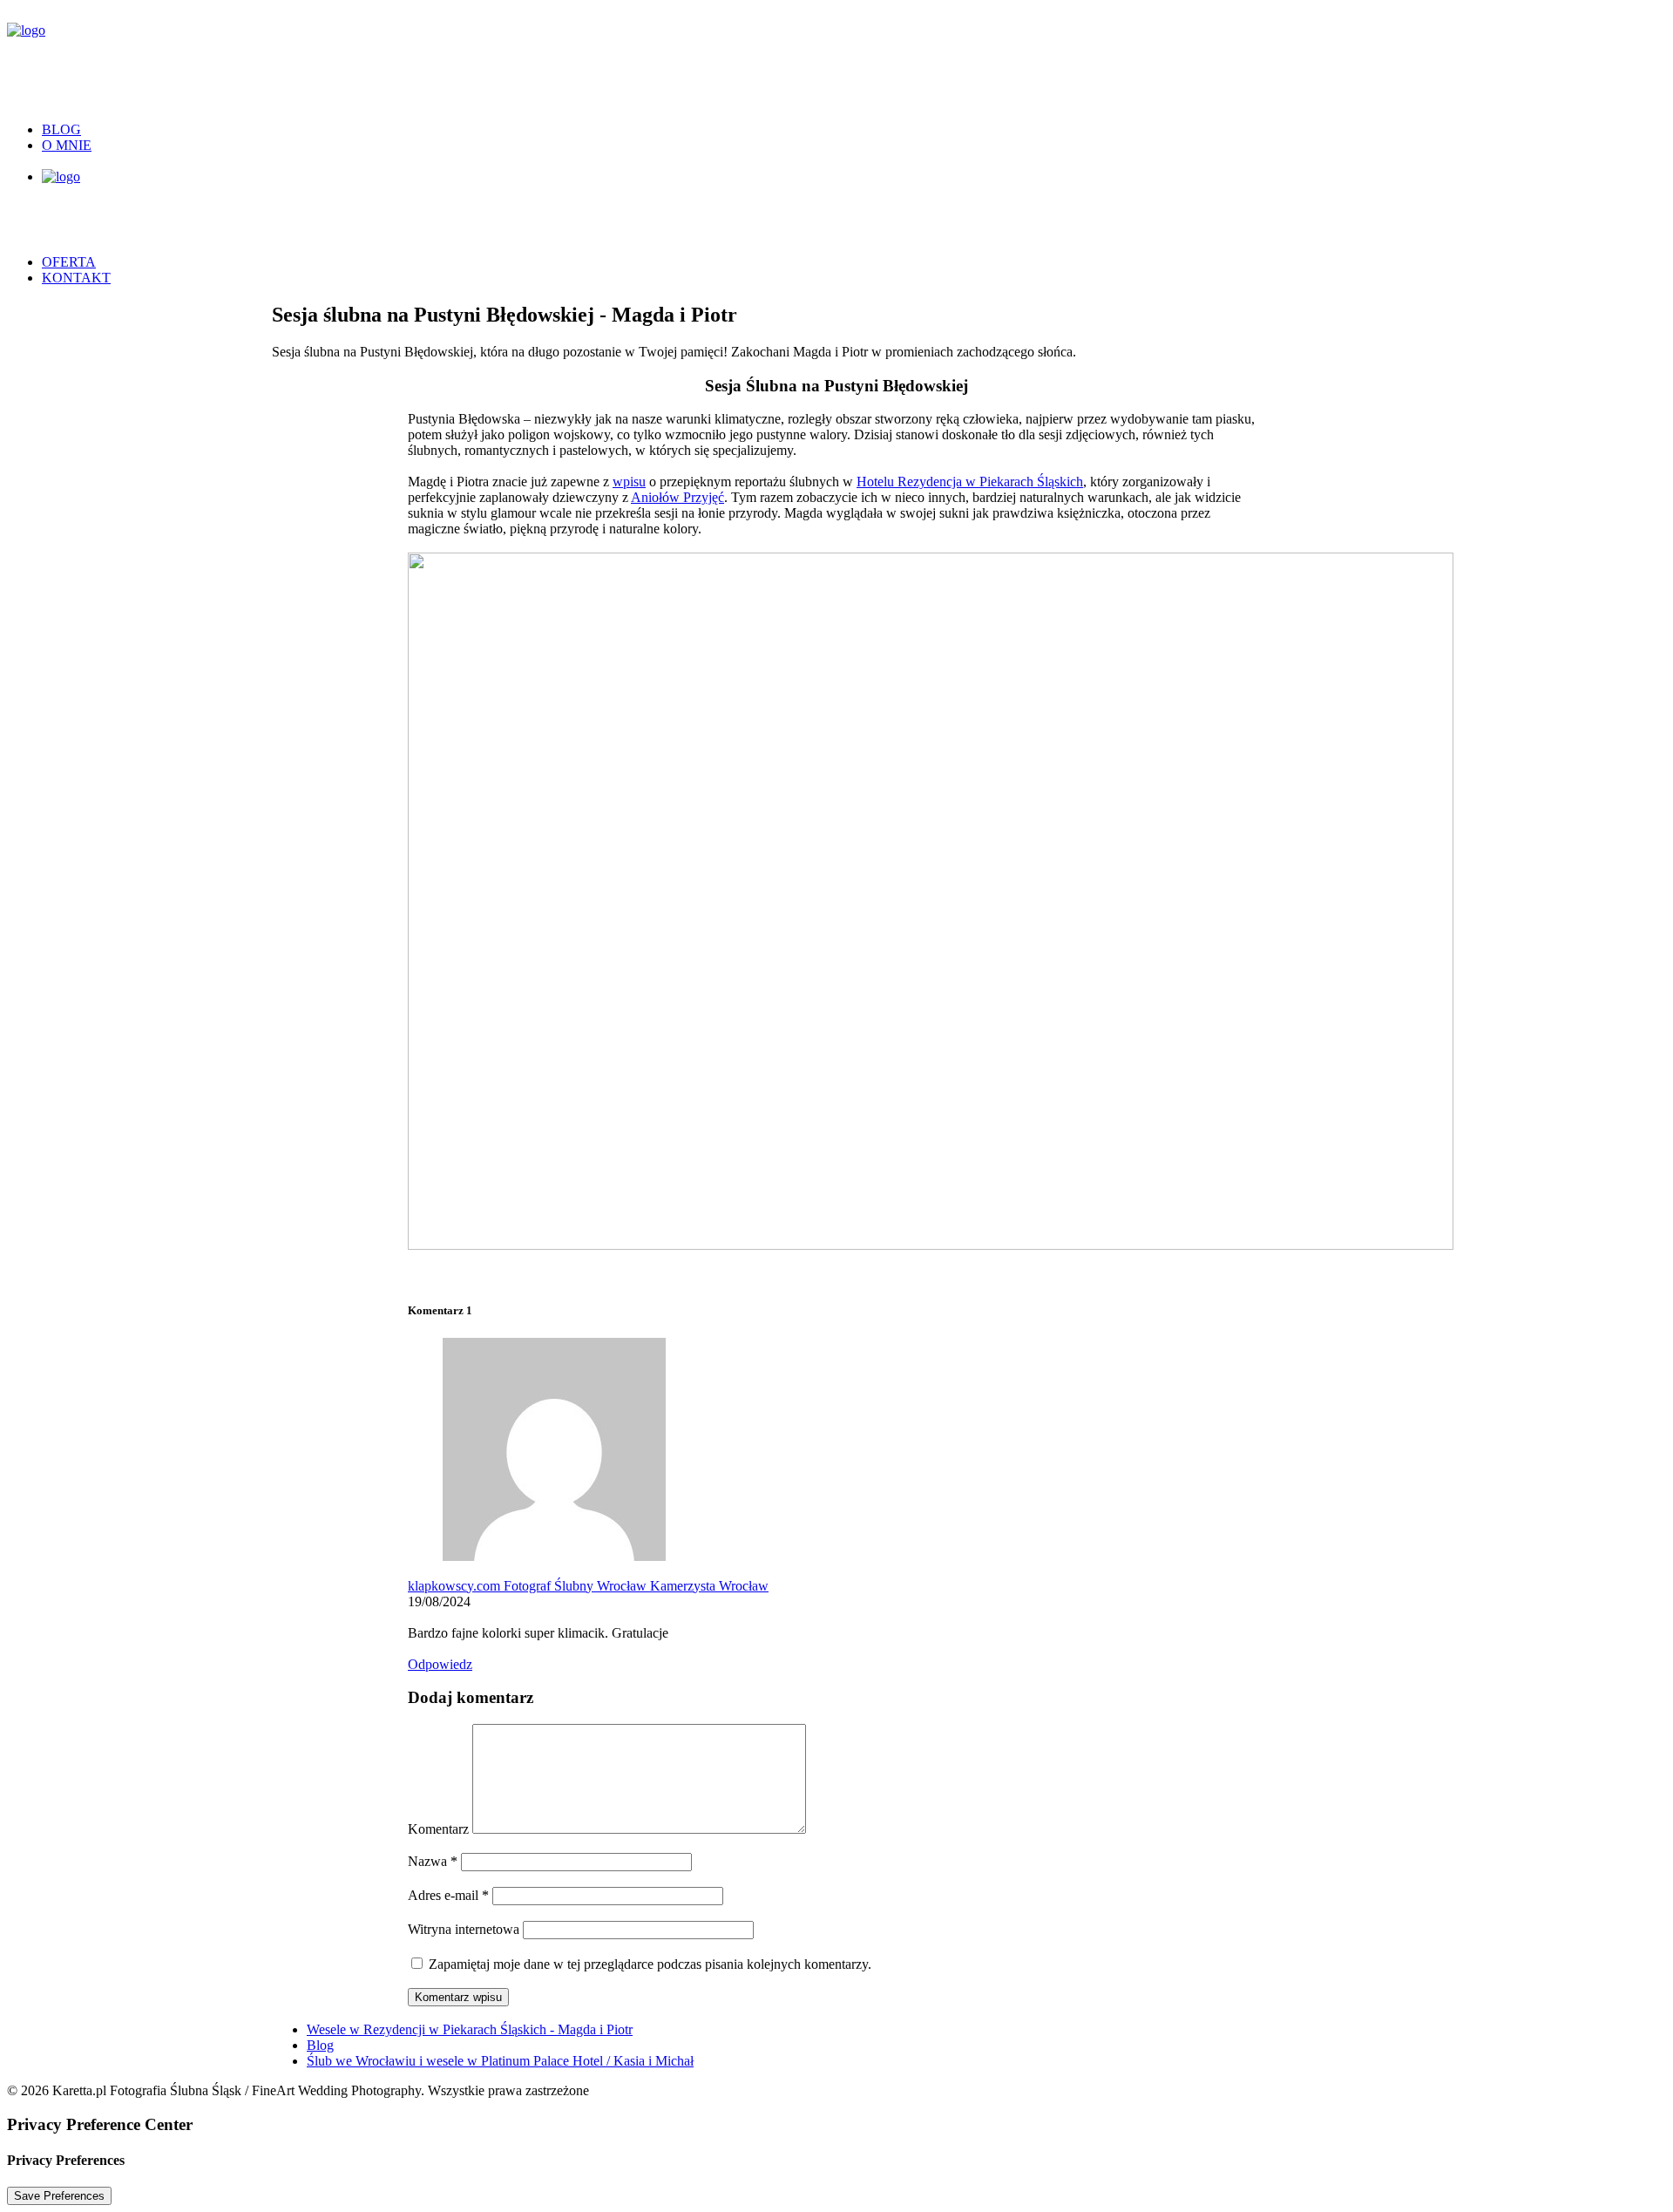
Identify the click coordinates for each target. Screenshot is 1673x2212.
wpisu (629, 482)
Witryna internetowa (464, 1929)
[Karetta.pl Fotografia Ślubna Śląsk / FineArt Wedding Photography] (836, 58)
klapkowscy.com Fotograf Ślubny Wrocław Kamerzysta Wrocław (588, 1586)
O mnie (67, 145)
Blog (61, 129)
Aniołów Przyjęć (677, 497)
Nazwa (433, 1861)
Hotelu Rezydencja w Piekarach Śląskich (970, 482)
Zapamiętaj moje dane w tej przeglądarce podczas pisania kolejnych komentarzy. (650, 1964)
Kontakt (76, 278)
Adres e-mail (448, 1895)
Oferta (69, 262)
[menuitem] (854, 130)
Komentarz (438, 1829)
